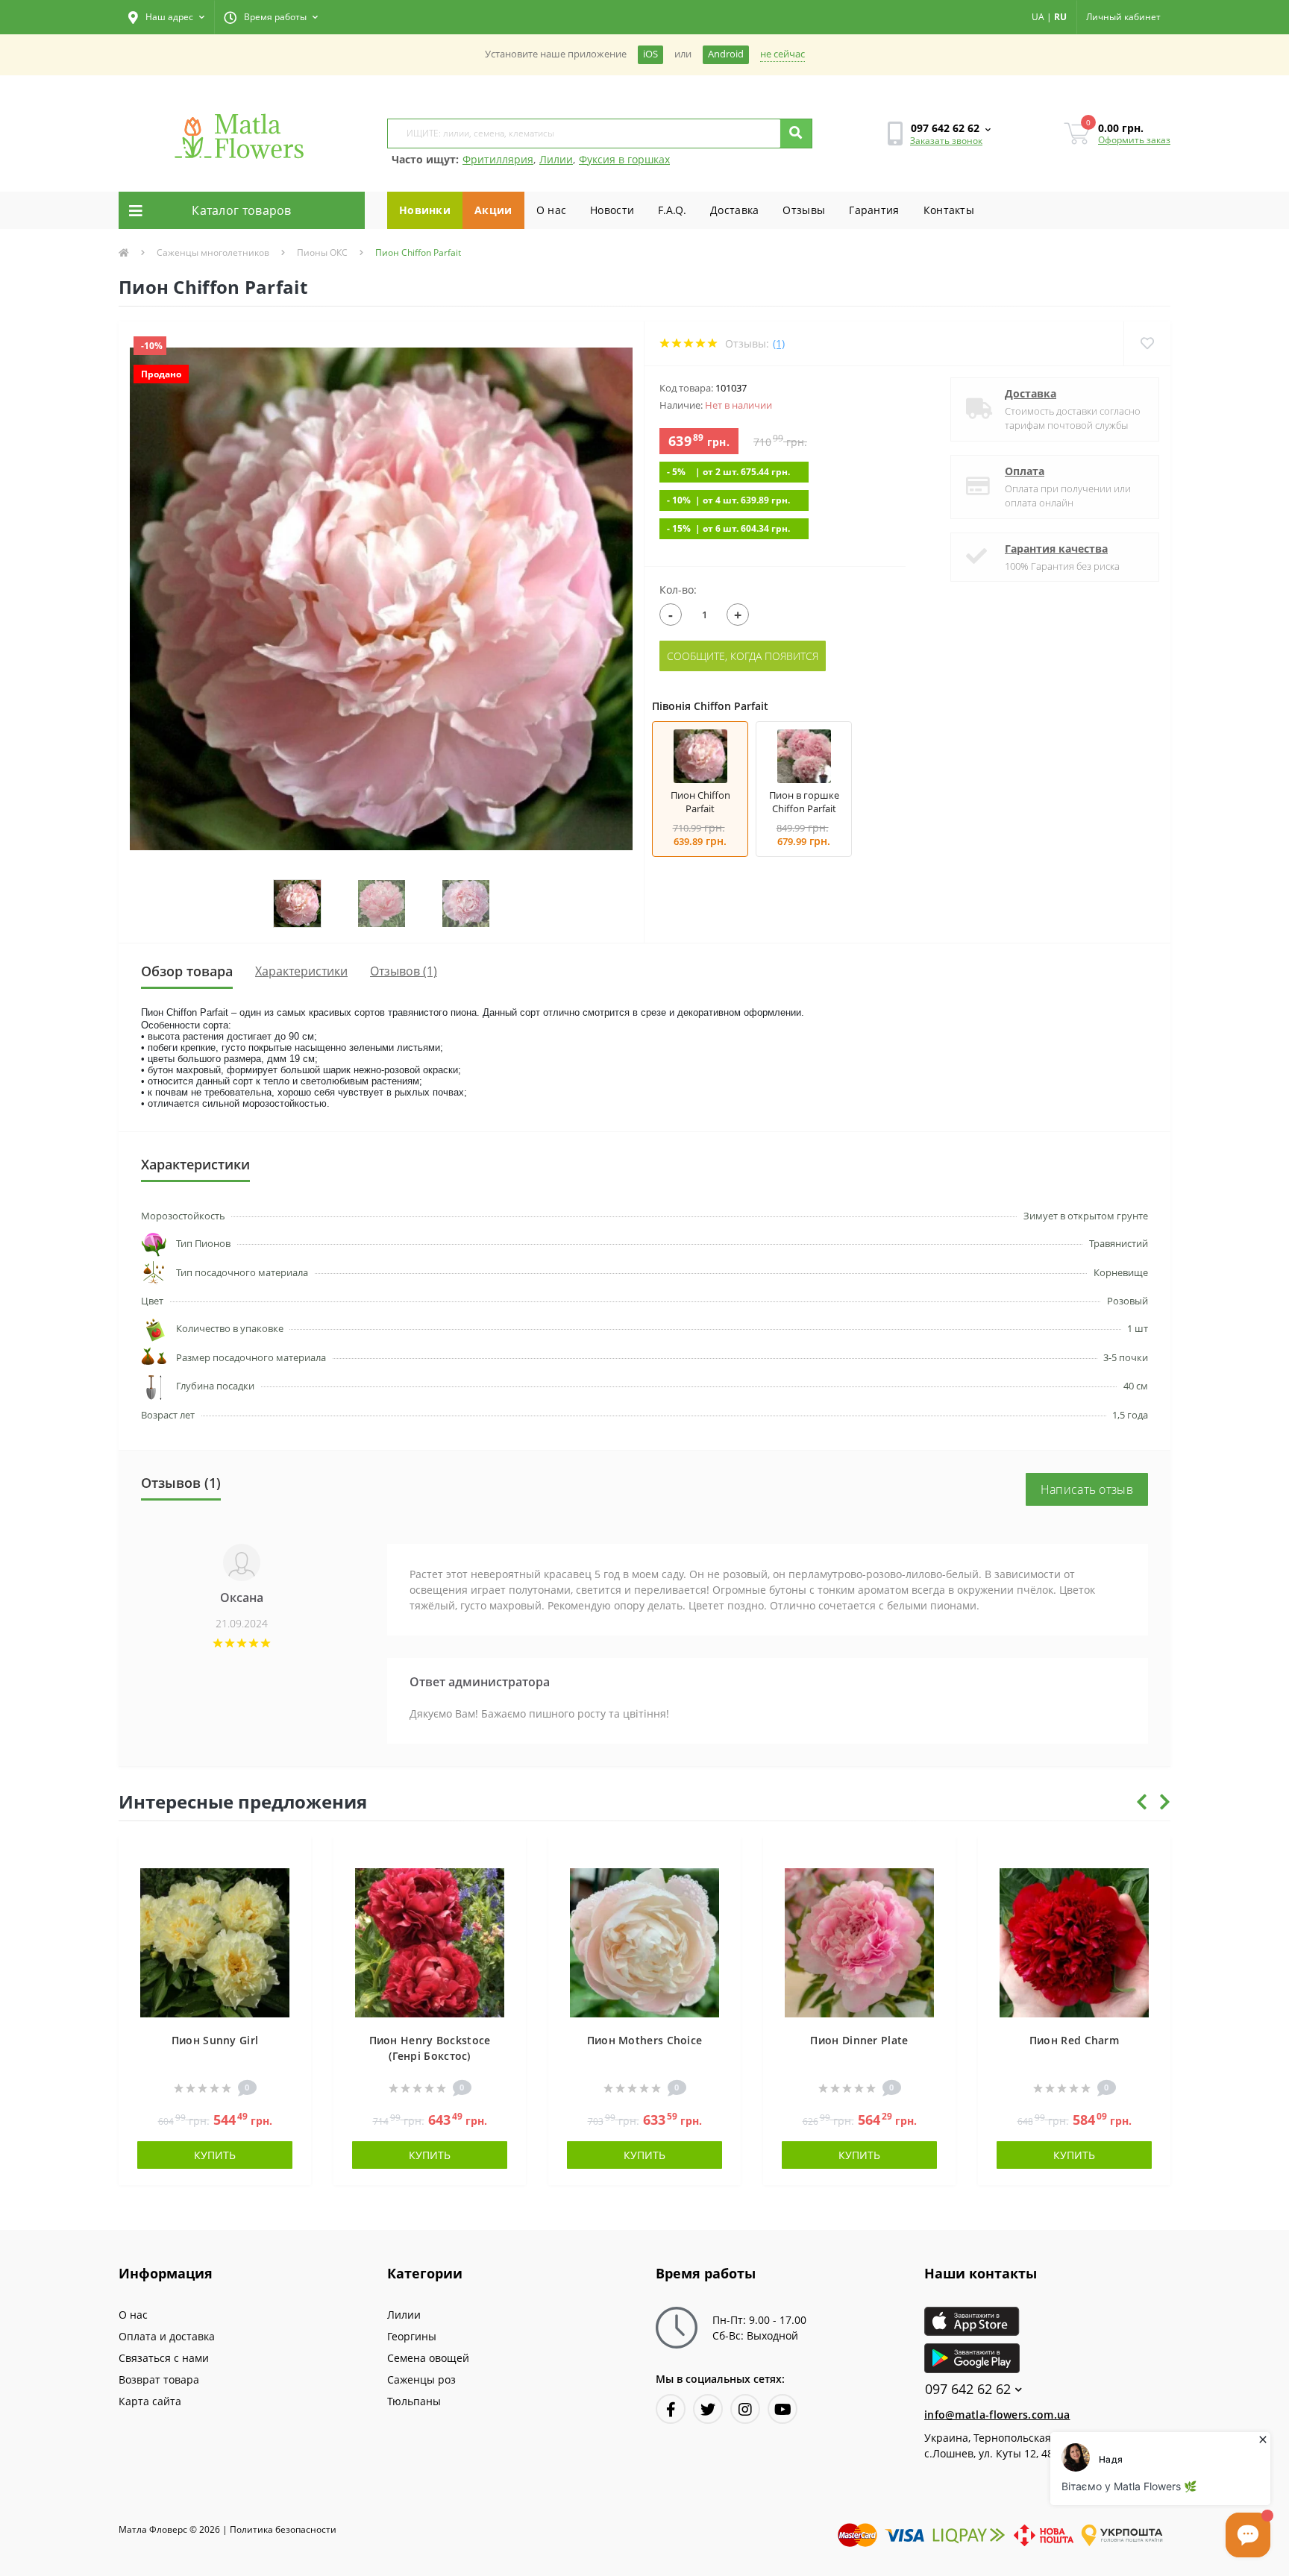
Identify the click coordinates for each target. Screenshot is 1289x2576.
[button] (166, 17)
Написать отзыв (1087, 1489)
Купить (215, 2155)
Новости (612, 210)
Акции (493, 210)
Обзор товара (187, 971)
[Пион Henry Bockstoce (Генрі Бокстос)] (430, 1941)
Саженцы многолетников (213, 252)
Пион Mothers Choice (645, 2040)
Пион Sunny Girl (215, 2040)
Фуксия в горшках (624, 159)
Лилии (556, 159)
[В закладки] (293, 1856)
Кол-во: (678, 590)
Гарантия (874, 210)
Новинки (425, 210)
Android (726, 54)
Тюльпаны (414, 2401)
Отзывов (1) (404, 971)
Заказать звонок (946, 141)
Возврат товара (159, 2379)
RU (1060, 17)
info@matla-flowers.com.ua (997, 2415)
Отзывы (804, 210)
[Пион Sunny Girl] (215, 1941)
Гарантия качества (1056, 549)
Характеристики (301, 971)
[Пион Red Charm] (1074, 1941)
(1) (779, 343)
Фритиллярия (498, 159)
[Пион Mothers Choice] (644, 1941)
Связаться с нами (164, 2358)
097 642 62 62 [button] (968, 2389)
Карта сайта (150, 2401)
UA (1038, 17)
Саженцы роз (421, 2379)
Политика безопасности (283, 2529)
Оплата (1025, 471)
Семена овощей (428, 2358)
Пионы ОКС (322, 252)
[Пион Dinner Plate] (859, 1941)
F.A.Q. (672, 210)
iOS (650, 54)
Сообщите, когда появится (743, 656)
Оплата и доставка (167, 2336)
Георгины (412, 2336)
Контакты (949, 210)
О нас (552, 210)
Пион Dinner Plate (859, 2040)
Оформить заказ (1134, 140)
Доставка (734, 210)
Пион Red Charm (1074, 2040)
